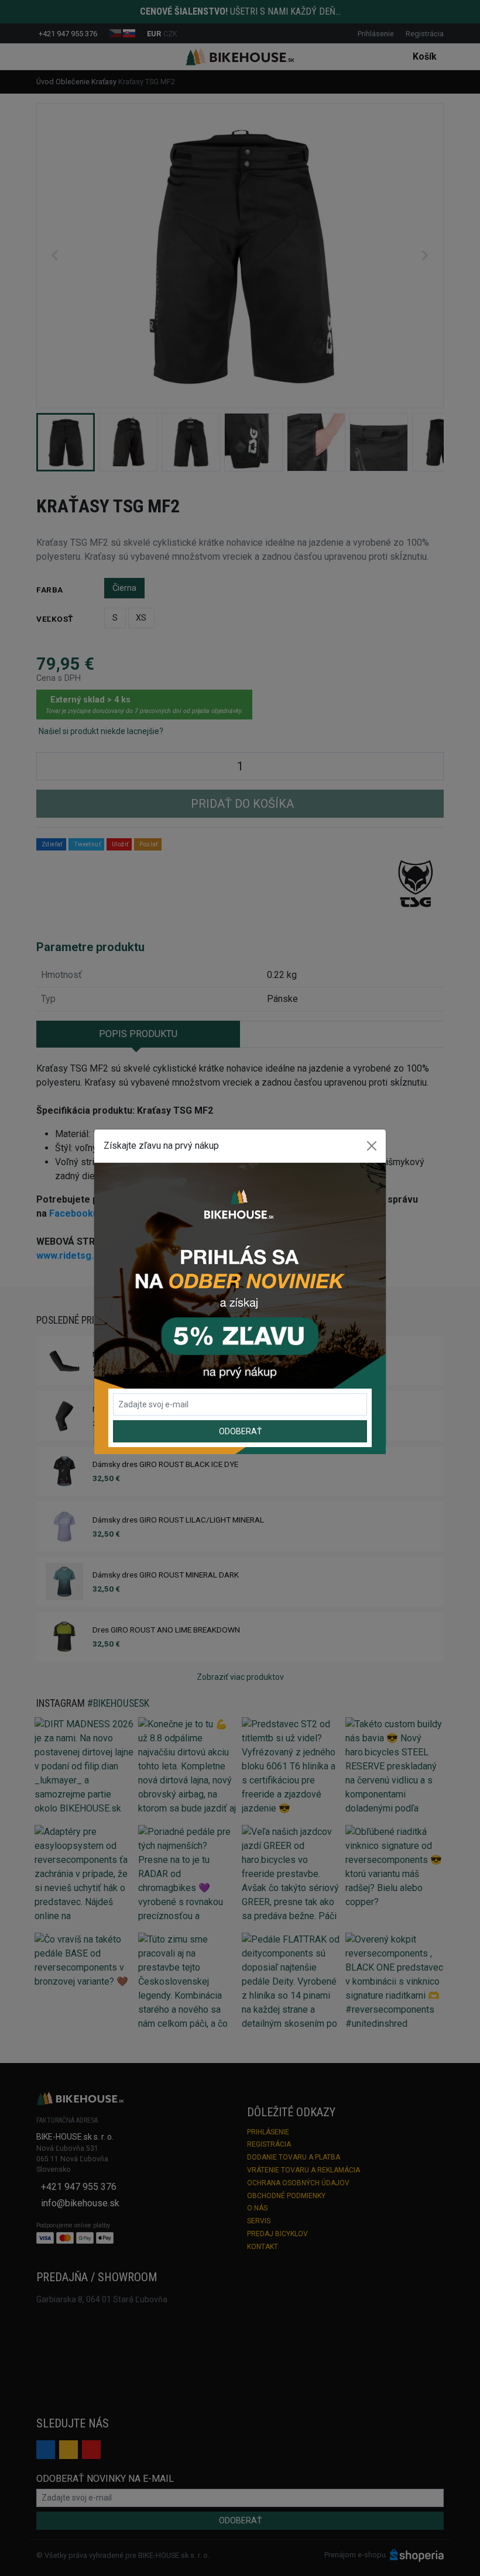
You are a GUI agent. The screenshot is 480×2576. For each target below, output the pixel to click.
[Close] (372, 1146)
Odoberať (240, 1431)
